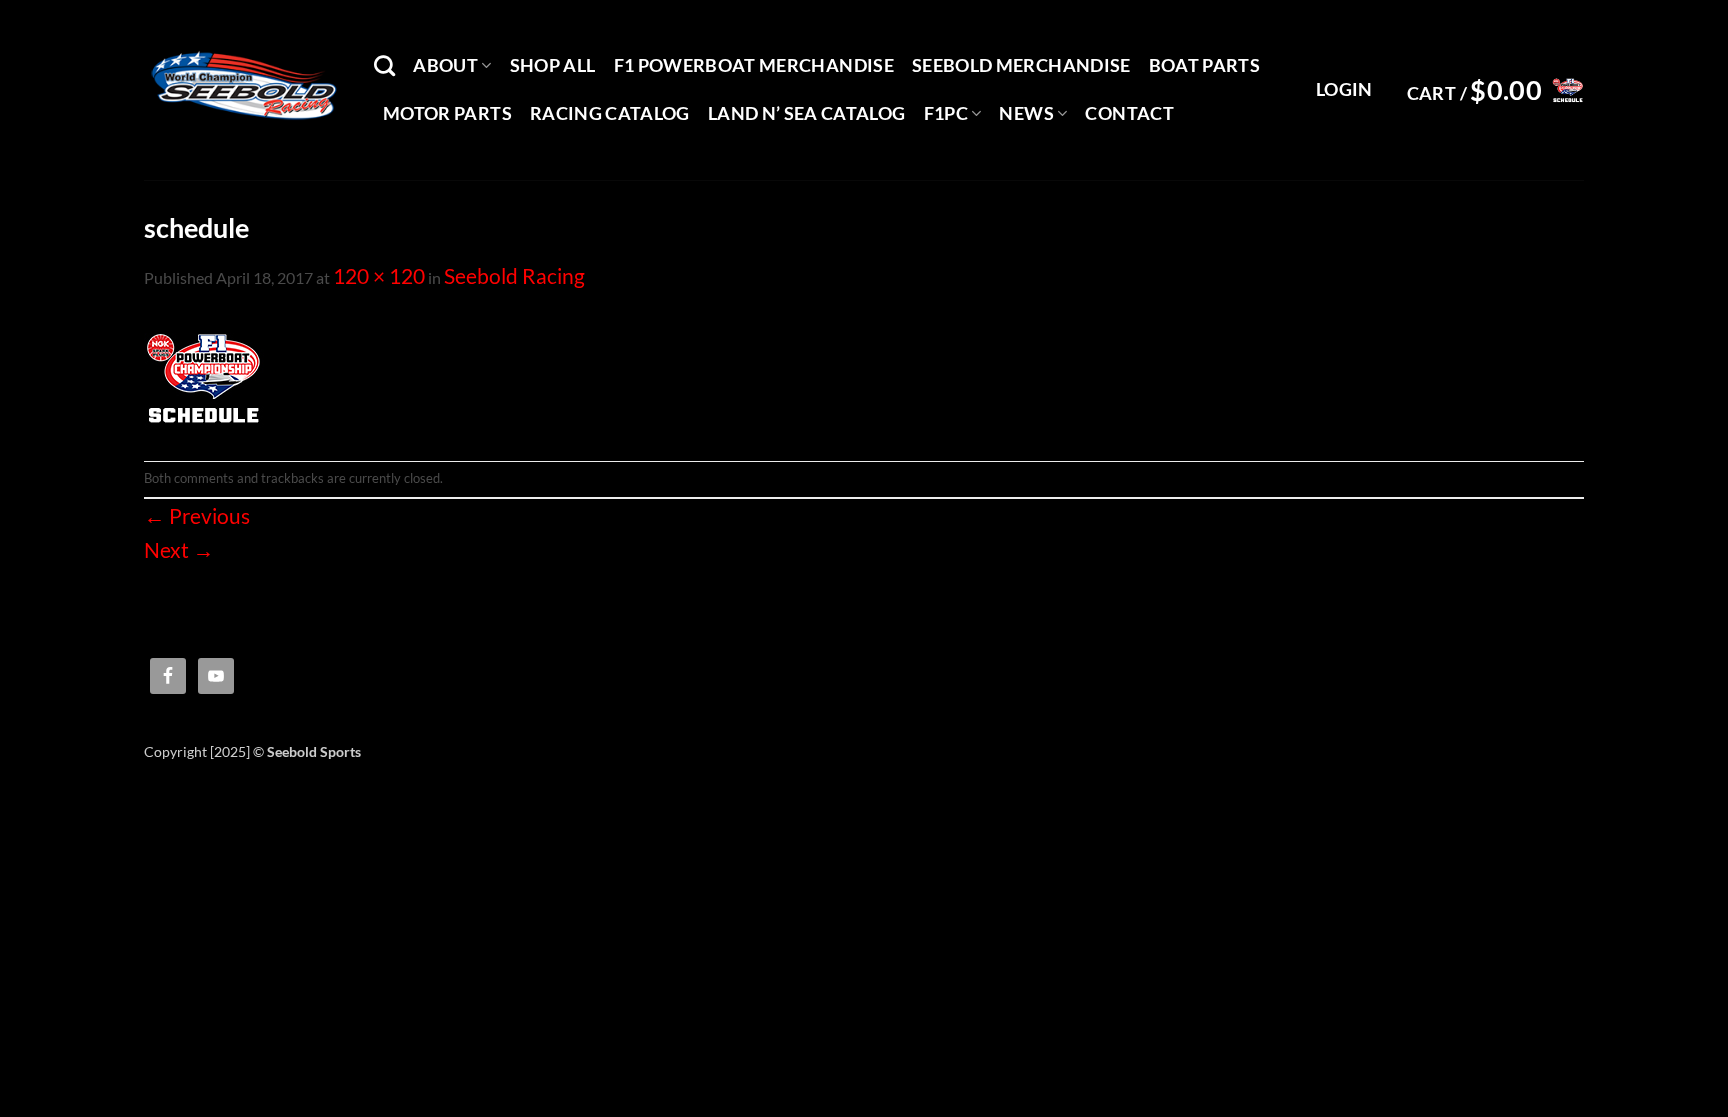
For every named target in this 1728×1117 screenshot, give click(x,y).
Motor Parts (447, 113)
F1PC (946, 113)
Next (179, 550)
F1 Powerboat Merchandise (754, 65)
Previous (197, 516)
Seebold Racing (514, 276)
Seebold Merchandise (1021, 65)
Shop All (553, 65)
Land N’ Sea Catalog (807, 113)
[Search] (384, 65)
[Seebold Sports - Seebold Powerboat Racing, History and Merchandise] (244, 90)
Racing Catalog (610, 113)
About (445, 65)
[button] (1344, 90)
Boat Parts (1205, 65)
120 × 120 (379, 276)
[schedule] (204, 374)
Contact (1129, 113)
